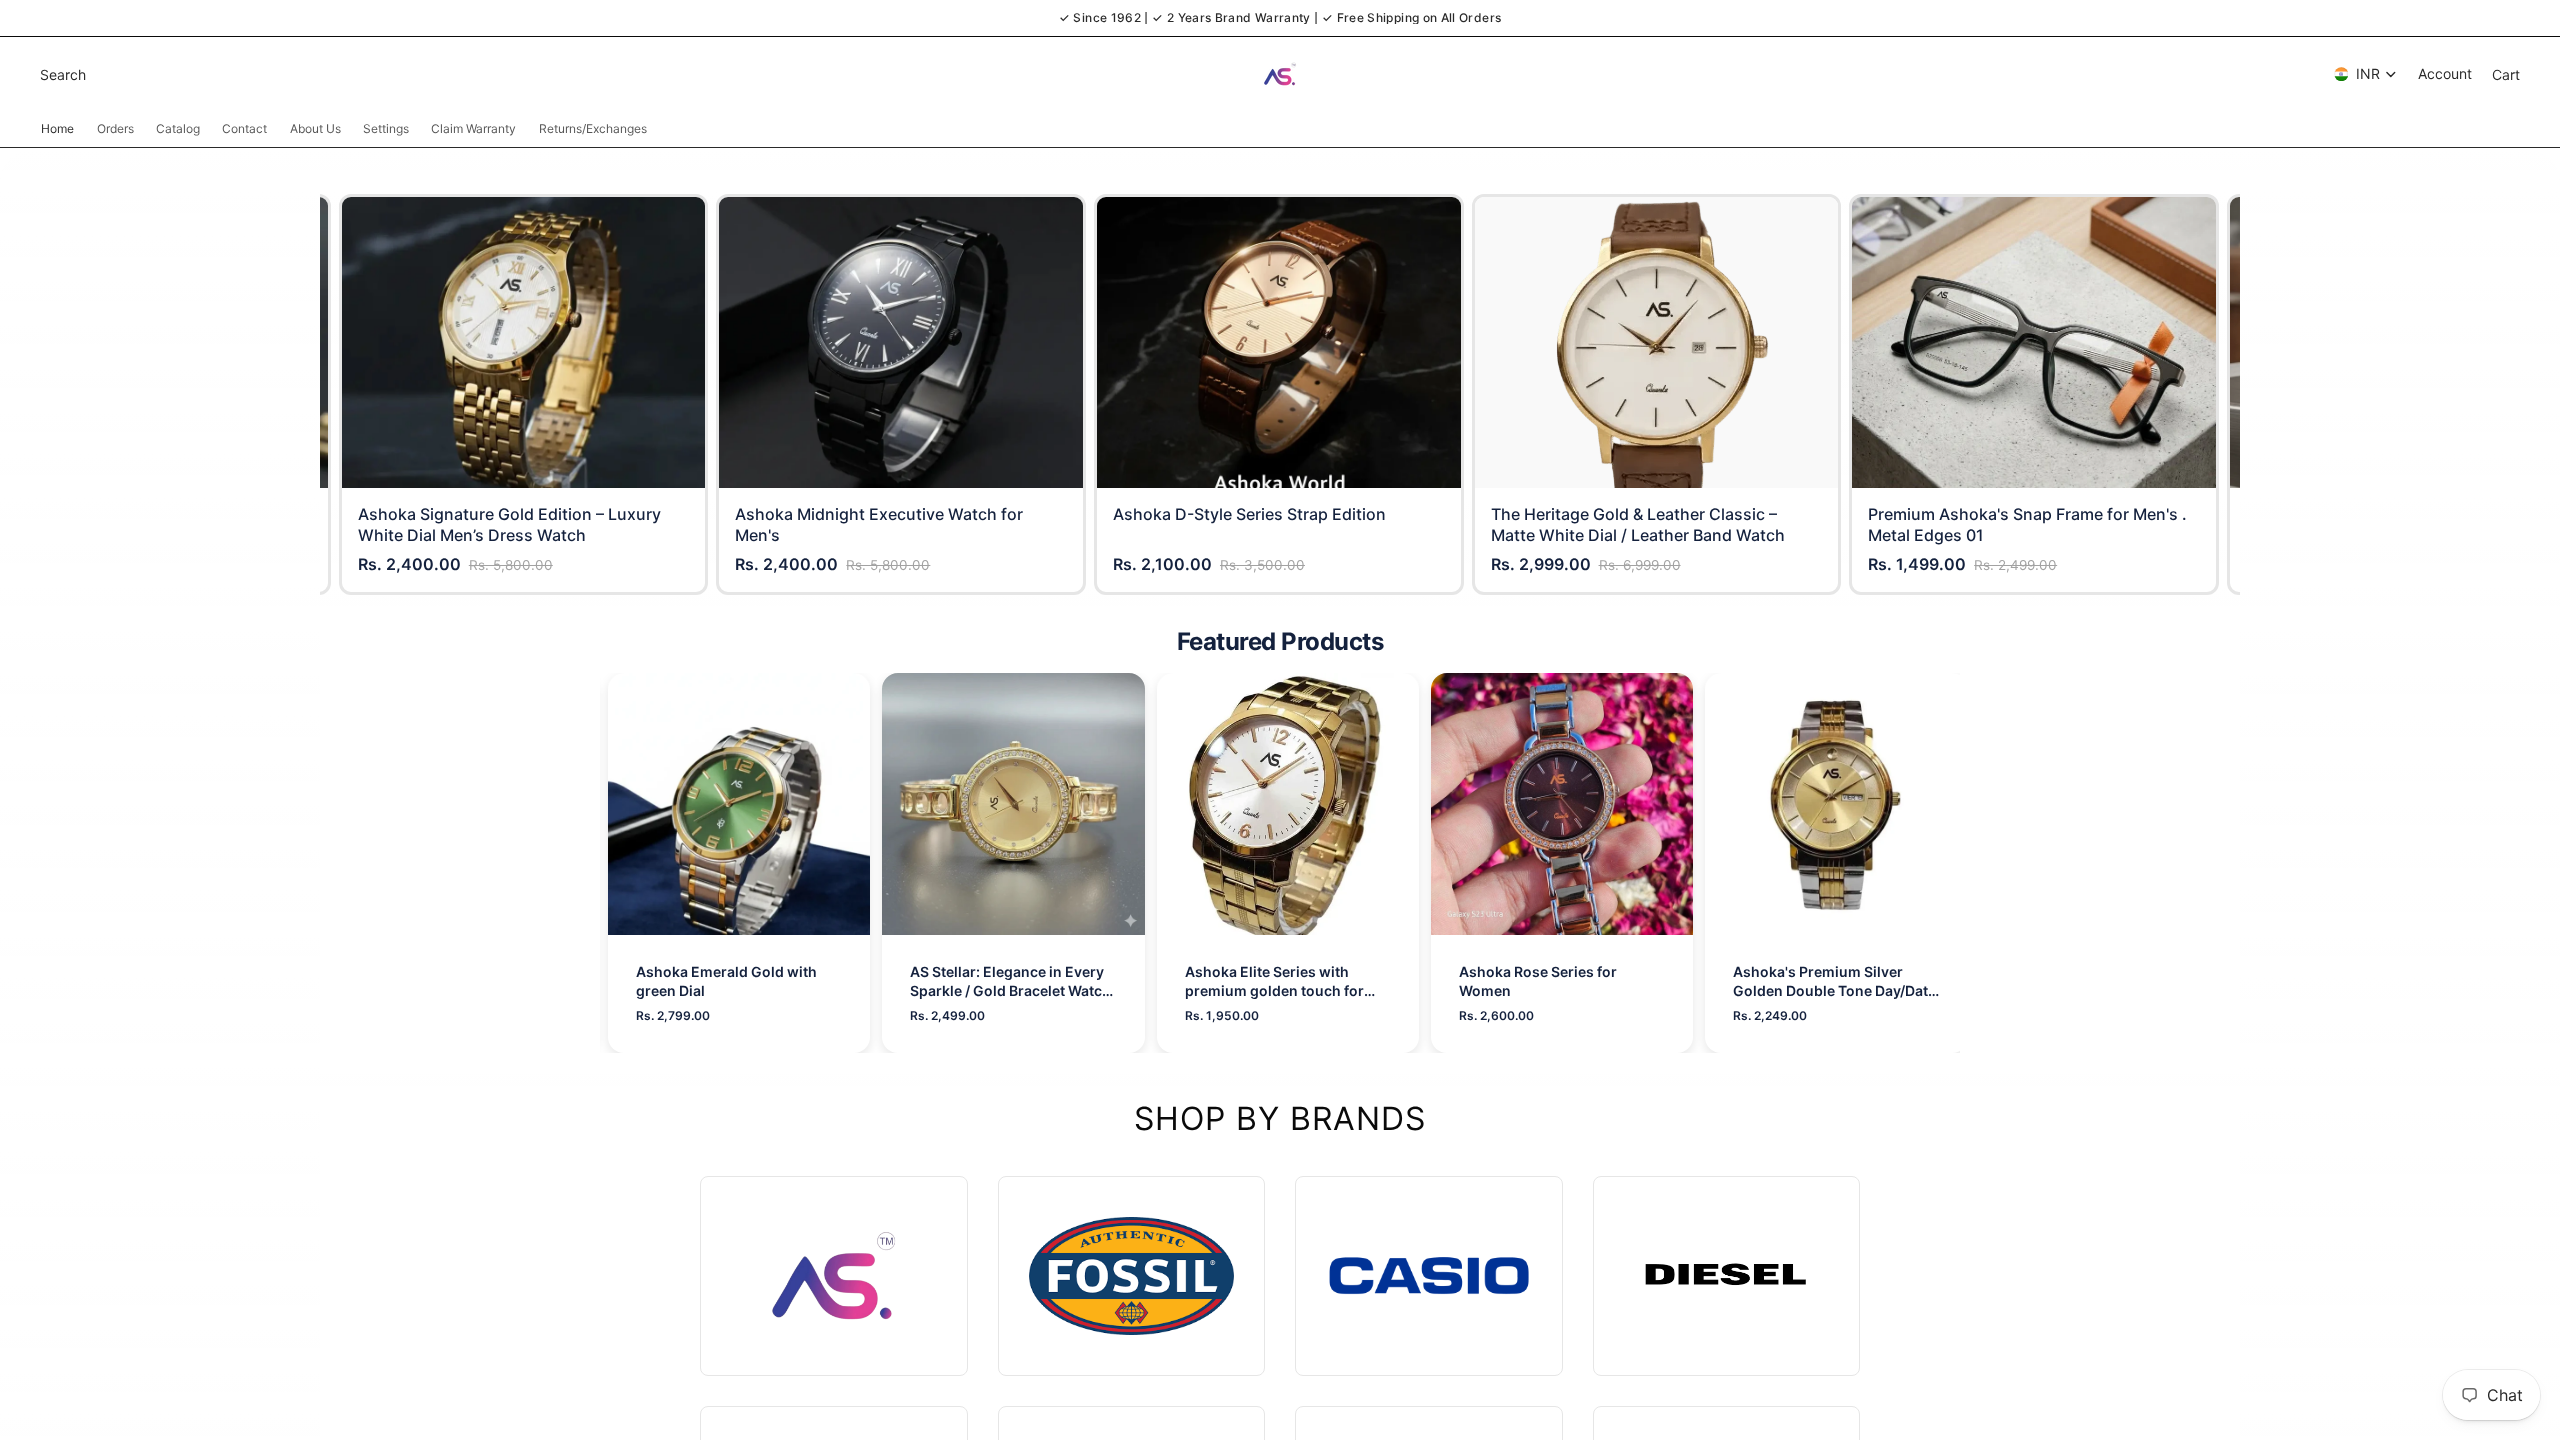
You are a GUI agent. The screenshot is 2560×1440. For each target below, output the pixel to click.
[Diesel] (1727, 1276)
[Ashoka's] (834, 1276)
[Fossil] (1132, 1276)
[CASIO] (1429, 1276)
